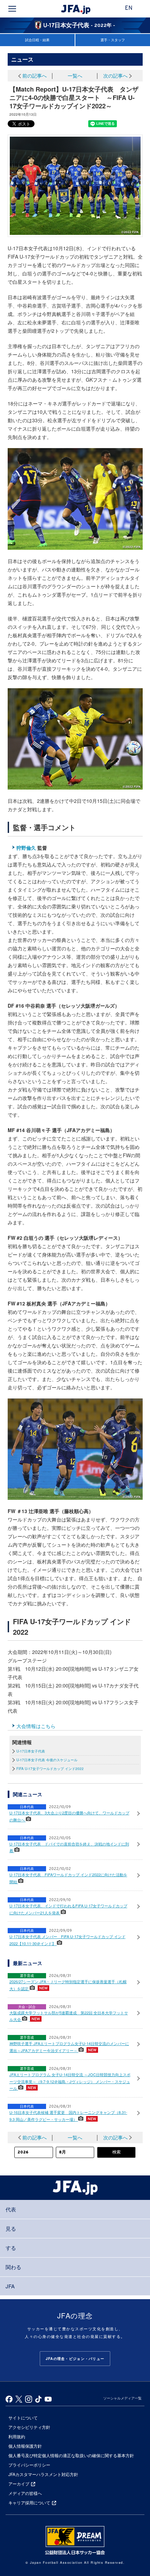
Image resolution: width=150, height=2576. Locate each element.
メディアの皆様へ (25, 2493)
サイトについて (23, 2417)
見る (11, 2228)
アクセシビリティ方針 (29, 2427)
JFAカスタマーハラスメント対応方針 (43, 2474)
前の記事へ (35, 75)
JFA (10, 2286)
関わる (13, 2267)
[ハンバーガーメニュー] (12, 9)
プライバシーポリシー (29, 2465)
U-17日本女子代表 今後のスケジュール (47, 1760)
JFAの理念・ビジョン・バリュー (75, 2359)
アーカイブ (19, 2484)
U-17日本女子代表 (31, 1751)
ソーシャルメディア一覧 (122, 2398)
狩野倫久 (26, 848)
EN (129, 8)
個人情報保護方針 (25, 2446)
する (11, 2248)
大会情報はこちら (36, 1726)
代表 (11, 2209)
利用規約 (17, 2436)
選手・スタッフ (113, 40)
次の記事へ (115, 75)
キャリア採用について (29, 2502)
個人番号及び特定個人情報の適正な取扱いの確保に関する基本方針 (71, 2455)
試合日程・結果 (37, 40)
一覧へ (75, 75)
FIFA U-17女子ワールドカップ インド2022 (50, 1769)
